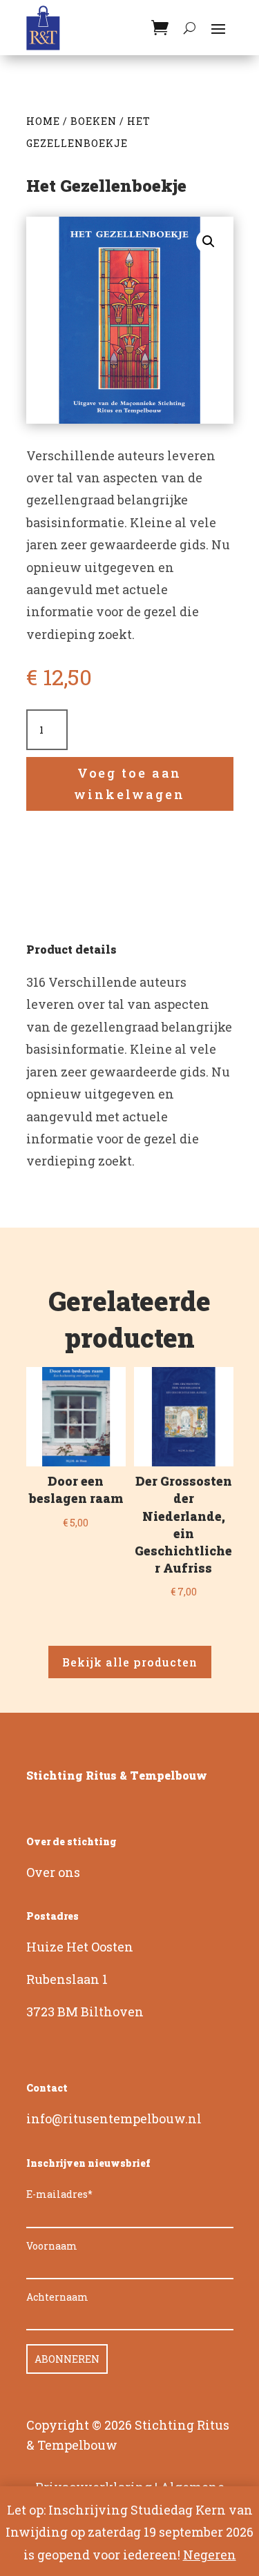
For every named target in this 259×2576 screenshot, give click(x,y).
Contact (47, 2088)
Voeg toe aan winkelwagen (129, 784)
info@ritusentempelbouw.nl (114, 2118)
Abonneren (67, 2359)
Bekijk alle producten (130, 1662)
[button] (209, 242)
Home (43, 121)
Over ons (53, 1872)
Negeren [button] (210, 2555)
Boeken (94, 121)
